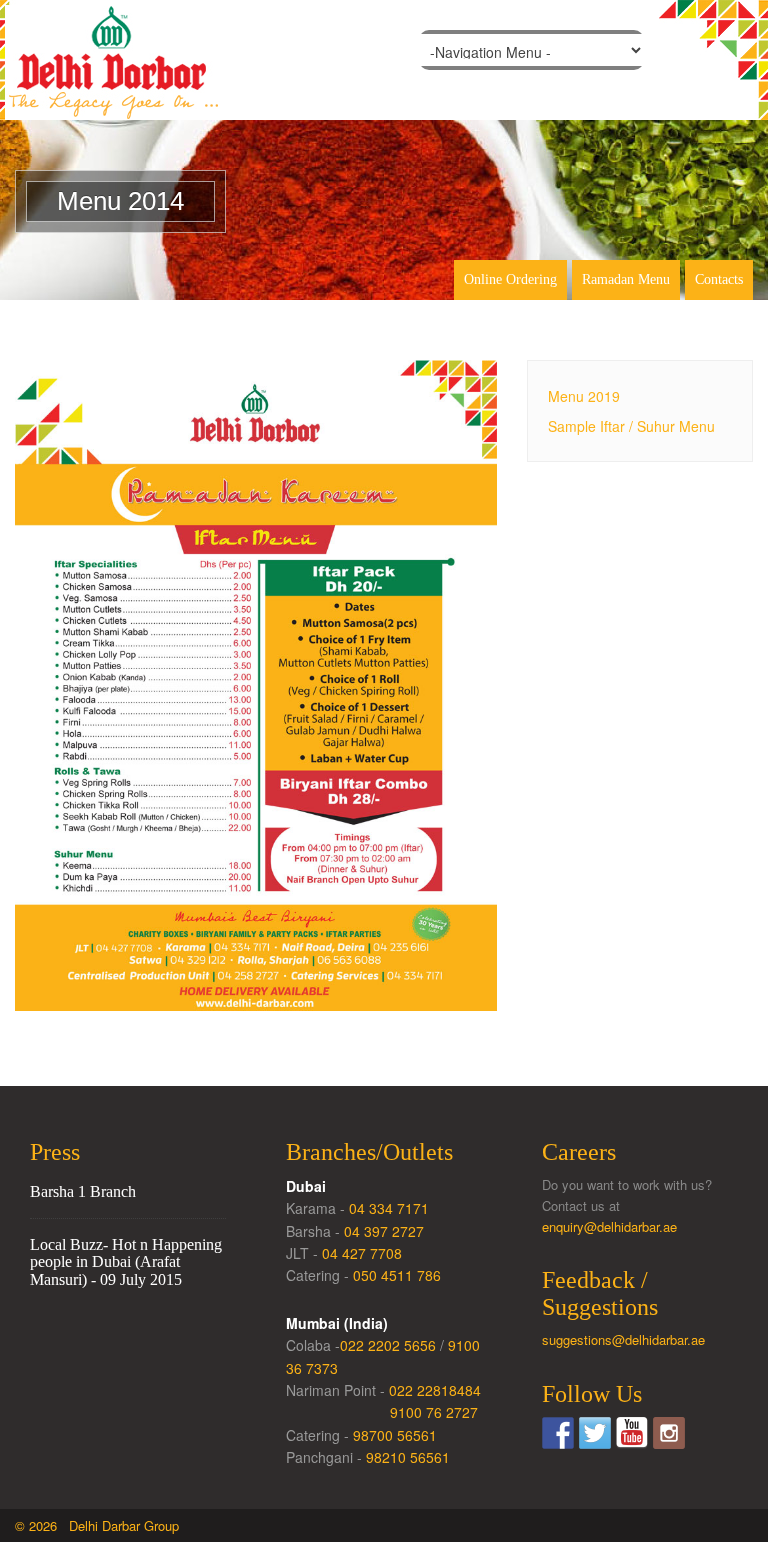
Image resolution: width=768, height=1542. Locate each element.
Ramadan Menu (626, 279)
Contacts (719, 279)
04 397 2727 (384, 1231)
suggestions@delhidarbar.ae (623, 1339)
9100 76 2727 (434, 1412)
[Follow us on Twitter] (595, 1433)
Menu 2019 (584, 396)
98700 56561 (395, 1435)
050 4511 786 (397, 1275)
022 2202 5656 (388, 1345)
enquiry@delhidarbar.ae (609, 1226)
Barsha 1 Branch (83, 1191)
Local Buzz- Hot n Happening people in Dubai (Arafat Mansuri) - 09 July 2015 (126, 1262)
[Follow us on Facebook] (558, 1433)
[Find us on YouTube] (632, 1433)
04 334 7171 (389, 1208)
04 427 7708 (362, 1253)
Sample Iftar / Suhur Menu (631, 426)
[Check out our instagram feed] (669, 1433)
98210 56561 (408, 1457)
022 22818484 (435, 1390)
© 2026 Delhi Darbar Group (97, 1525)
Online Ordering (510, 279)
